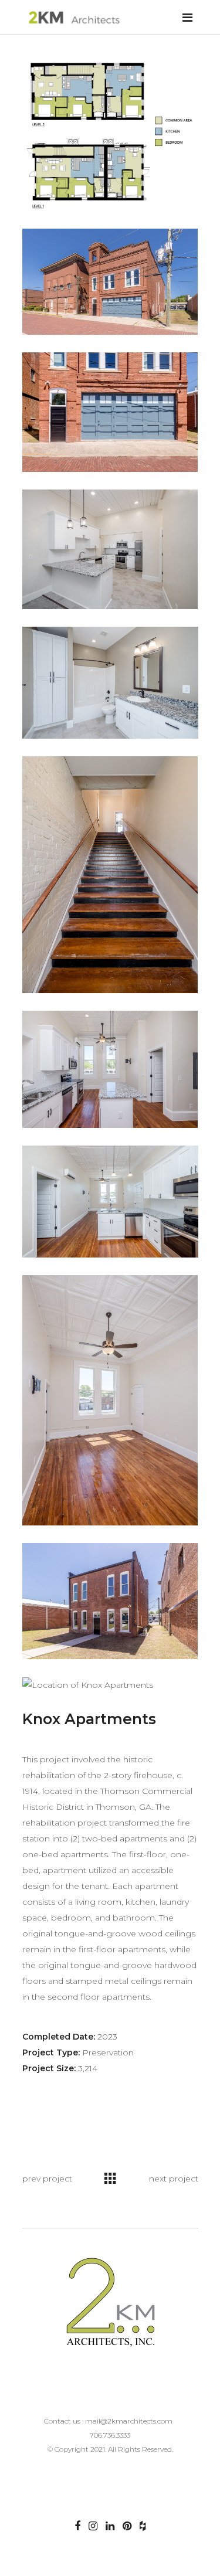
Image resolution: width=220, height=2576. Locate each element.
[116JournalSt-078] (110, 1400)
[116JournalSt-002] (110, 282)
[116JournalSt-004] (110, 412)
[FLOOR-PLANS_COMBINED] (110, 135)
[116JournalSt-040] (110, 683)
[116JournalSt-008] (110, 549)
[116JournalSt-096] (110, 1601)
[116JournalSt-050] (110, 1069)
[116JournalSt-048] (110, 875)
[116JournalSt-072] (110, 1202)
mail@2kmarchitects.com (129, 2421)
